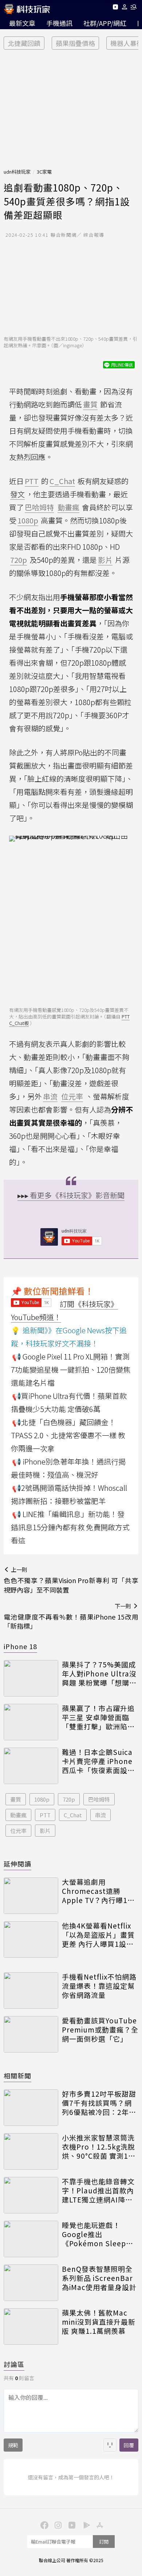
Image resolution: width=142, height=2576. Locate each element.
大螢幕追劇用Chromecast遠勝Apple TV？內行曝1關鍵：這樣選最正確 (98, 1891)
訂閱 (104, 2542)
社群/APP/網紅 (105, 23)
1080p (42, 1799)
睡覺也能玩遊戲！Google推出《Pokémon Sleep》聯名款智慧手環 (98, 2234)
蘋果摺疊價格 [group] (75, 43)
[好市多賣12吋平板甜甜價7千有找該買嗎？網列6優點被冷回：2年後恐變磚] (31, 2108)
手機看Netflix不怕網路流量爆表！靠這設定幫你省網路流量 (99, 1986)
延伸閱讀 (17, 1864)
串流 (100, 1815)
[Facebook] (43, 2525)
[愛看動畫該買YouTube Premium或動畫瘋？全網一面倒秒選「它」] (31, 2034)
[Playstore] (85, 2525)
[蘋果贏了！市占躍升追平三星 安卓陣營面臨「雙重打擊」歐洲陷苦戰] (31, 1722)
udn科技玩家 (17, 172)
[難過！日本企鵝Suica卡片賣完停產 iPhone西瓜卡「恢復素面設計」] (31, 1766)
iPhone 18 (20, 1646)
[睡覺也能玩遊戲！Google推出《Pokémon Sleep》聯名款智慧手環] (31, 2239)
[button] (125, 8)
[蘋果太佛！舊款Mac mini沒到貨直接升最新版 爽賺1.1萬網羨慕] (31, 2326)
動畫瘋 (18, 1815)
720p (69, 1799)
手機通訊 (59, 23)
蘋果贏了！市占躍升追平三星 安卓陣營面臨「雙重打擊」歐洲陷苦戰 (98, 1717)
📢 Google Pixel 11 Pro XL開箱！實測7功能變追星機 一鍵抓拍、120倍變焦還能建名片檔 (71, 1370)
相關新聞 (17, 2076)
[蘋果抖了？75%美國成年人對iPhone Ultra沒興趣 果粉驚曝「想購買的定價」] (31, 1678)
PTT (45, 1815)
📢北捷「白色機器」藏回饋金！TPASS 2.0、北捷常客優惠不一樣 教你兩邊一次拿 (68, 1435)
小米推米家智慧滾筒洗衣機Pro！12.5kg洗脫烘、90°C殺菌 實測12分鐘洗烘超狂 (98, 2147)
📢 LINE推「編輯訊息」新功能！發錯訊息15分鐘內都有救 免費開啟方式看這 (70, 1527)
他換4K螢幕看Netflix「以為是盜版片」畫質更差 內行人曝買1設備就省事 (98, 1935)
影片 (45, 1831)
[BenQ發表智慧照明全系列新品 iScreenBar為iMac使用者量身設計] (31, 2283)
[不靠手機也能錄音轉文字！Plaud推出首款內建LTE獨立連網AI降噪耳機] (31, 2195)
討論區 (14, 2364)
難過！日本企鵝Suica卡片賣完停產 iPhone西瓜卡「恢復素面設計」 (97, 1761)
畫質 (16, 1799)
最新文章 (22, 23)
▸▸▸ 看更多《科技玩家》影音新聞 (71, 1195)
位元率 (18, 1831)
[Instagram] (57, 2525)
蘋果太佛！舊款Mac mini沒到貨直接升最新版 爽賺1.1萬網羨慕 (99, 2322)
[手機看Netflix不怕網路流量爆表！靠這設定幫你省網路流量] (31, 1991)
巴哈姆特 (99, 1799)
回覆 (129, 2445)
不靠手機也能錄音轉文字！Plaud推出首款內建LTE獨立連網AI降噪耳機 (98, 2190)
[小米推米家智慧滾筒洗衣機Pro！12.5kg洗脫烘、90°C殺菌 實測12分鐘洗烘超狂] (31, 2151)
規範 (13, 2445)
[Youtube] (115, 8)
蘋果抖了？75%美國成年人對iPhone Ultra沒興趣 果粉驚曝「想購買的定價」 (99, 1674)
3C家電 (44, 172)
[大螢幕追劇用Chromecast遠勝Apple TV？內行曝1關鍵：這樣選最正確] (31, 1896)
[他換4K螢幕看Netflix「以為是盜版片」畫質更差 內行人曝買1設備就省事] (31, 1939)
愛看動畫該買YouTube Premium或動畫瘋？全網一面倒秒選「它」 (100, 2030)
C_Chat (73, 1815)
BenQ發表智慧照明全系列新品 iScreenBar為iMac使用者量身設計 (99, 2278)
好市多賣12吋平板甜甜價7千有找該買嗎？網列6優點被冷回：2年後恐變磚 (99, 2103)
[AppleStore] (99, 2525)
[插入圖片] (110, 2445)
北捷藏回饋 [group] (24, 43)
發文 (17, 494)
